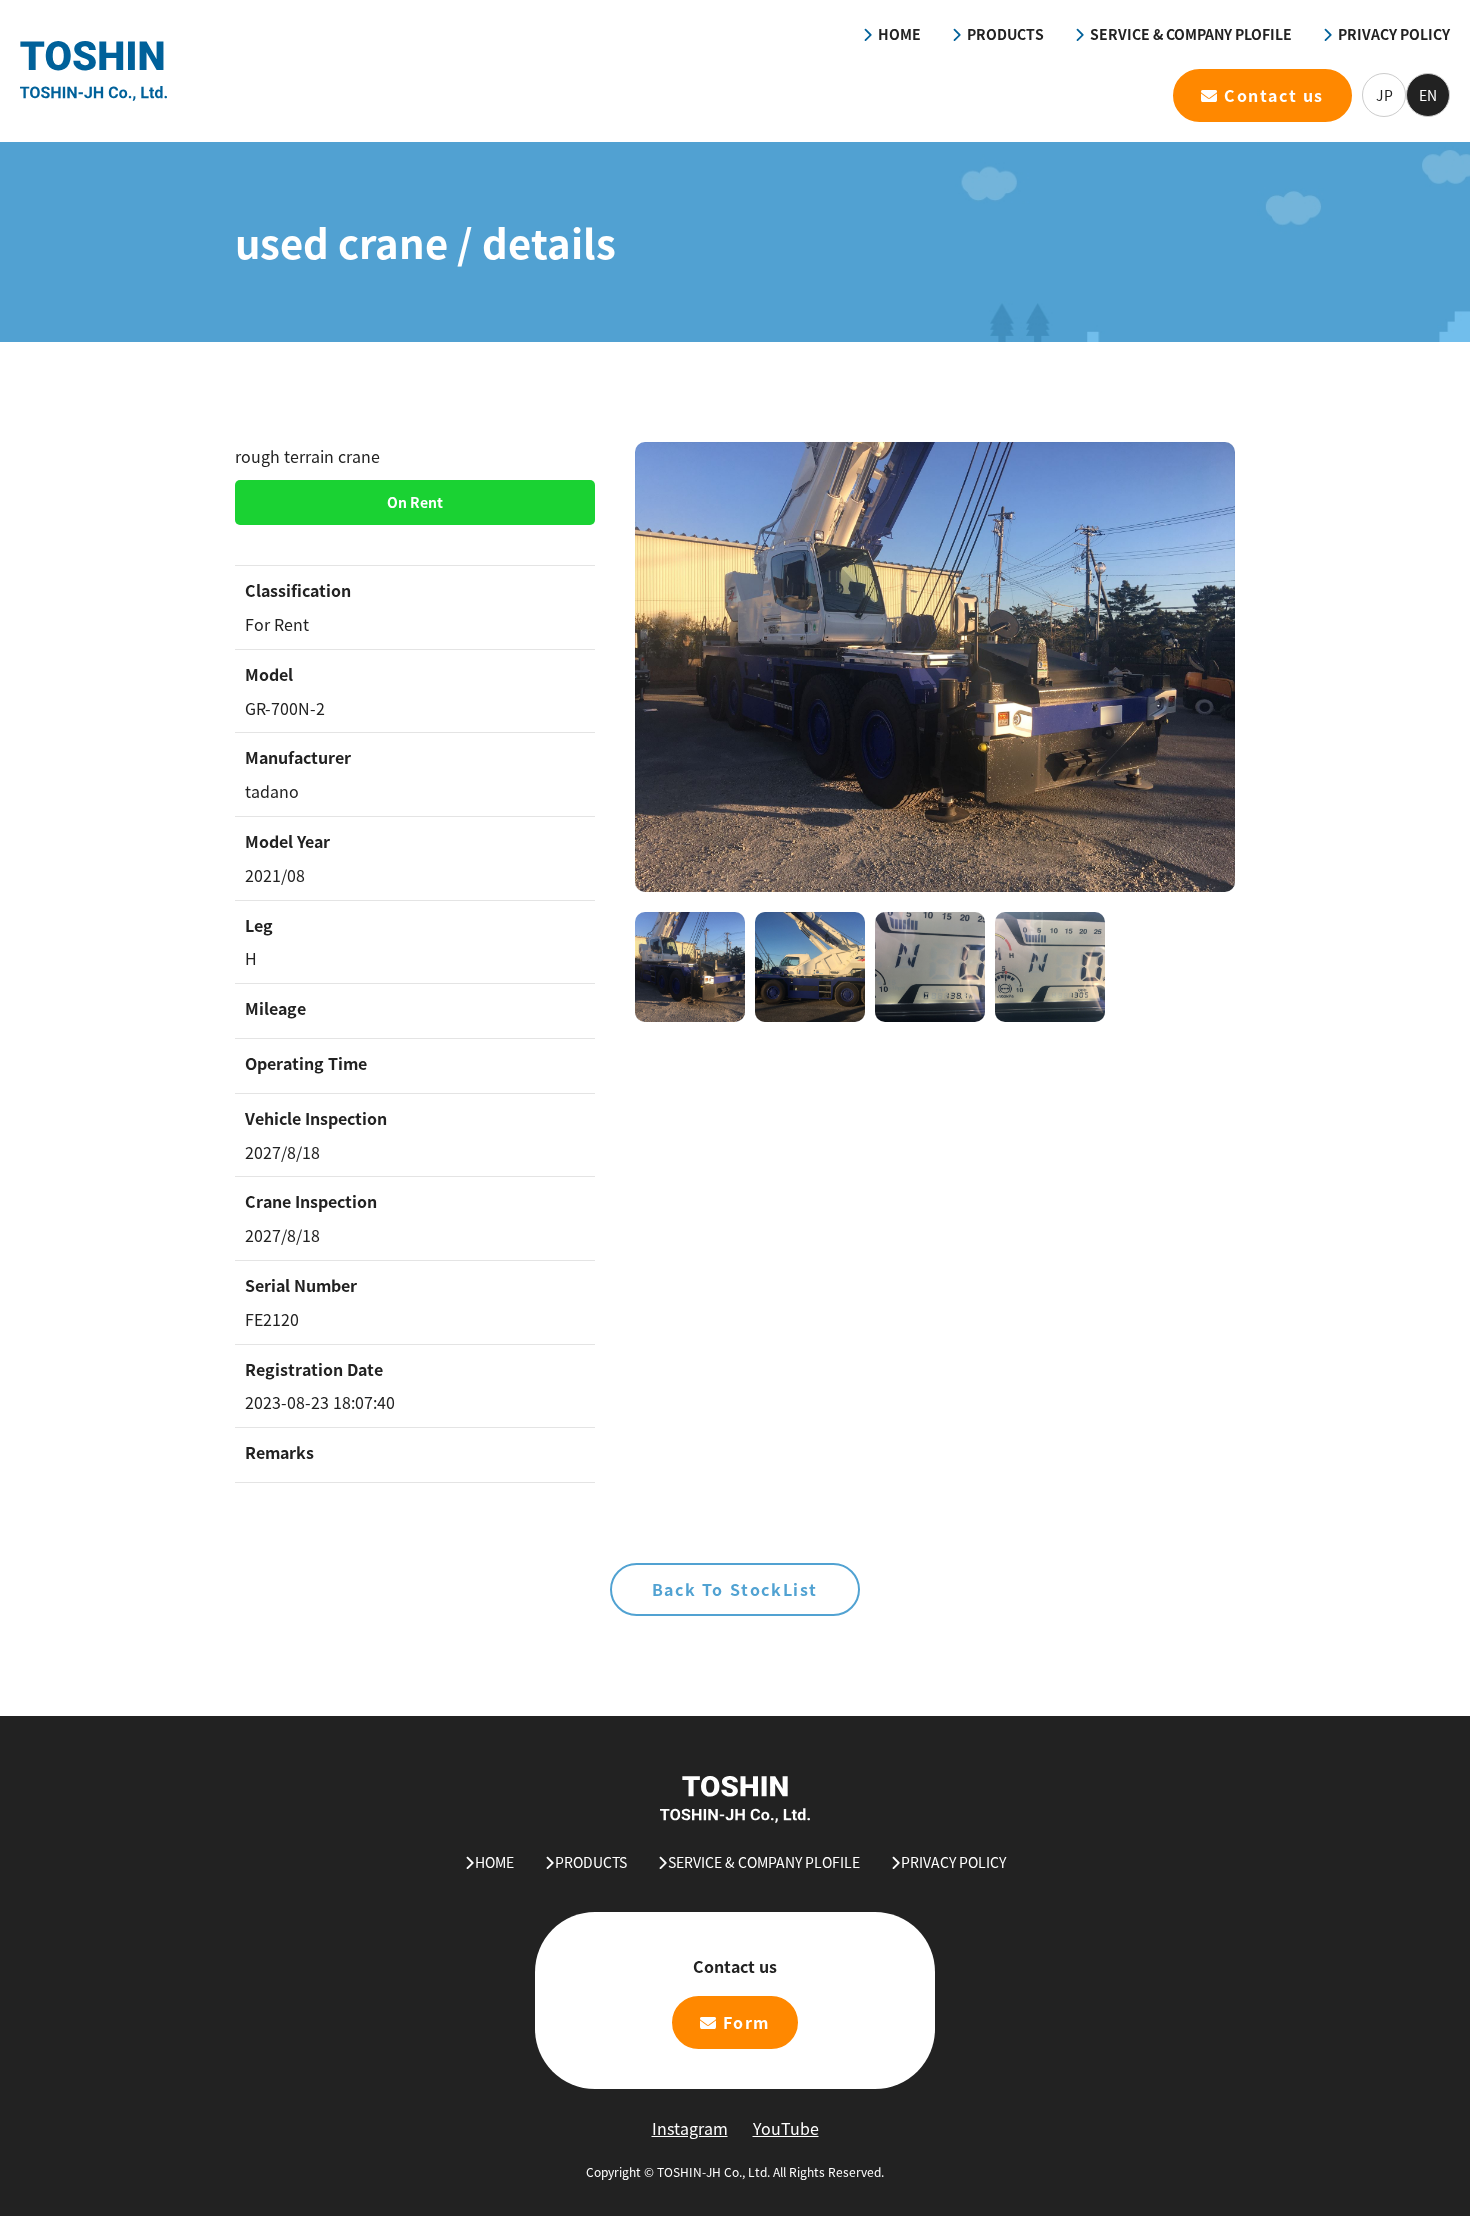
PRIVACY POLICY (1394, 34)
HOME (899, 34)
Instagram (690, 2128)
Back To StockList (735, 1589)
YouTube (786, 2128)
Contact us (1274, 95)
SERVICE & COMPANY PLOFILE (1191, 34)
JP (1384, 95)
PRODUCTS (1005, 34)
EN (1428, 95)
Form (746, 2022)
